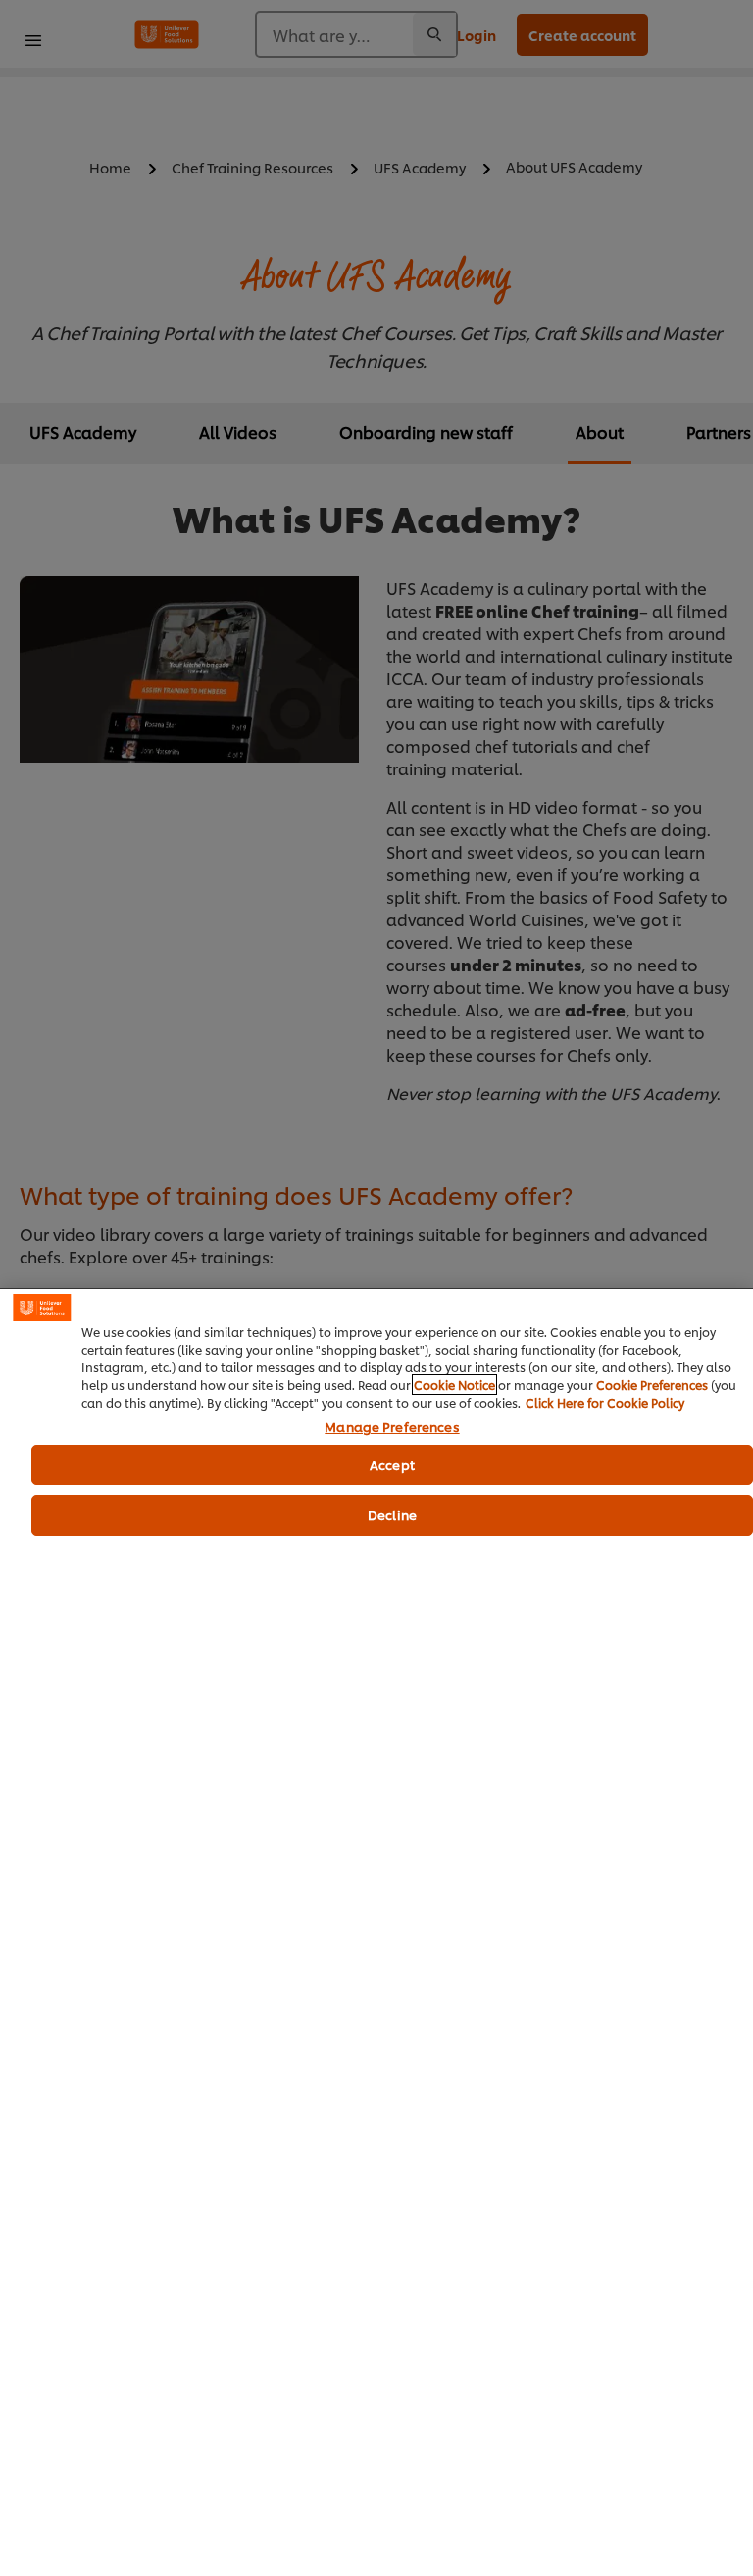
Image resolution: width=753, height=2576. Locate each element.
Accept (392, 1464)
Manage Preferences (392, 1427)
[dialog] (376, 1932)
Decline (392, 1514)
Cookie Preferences (652, 1385)
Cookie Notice (454, 1385)
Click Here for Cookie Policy (605, 1402)
